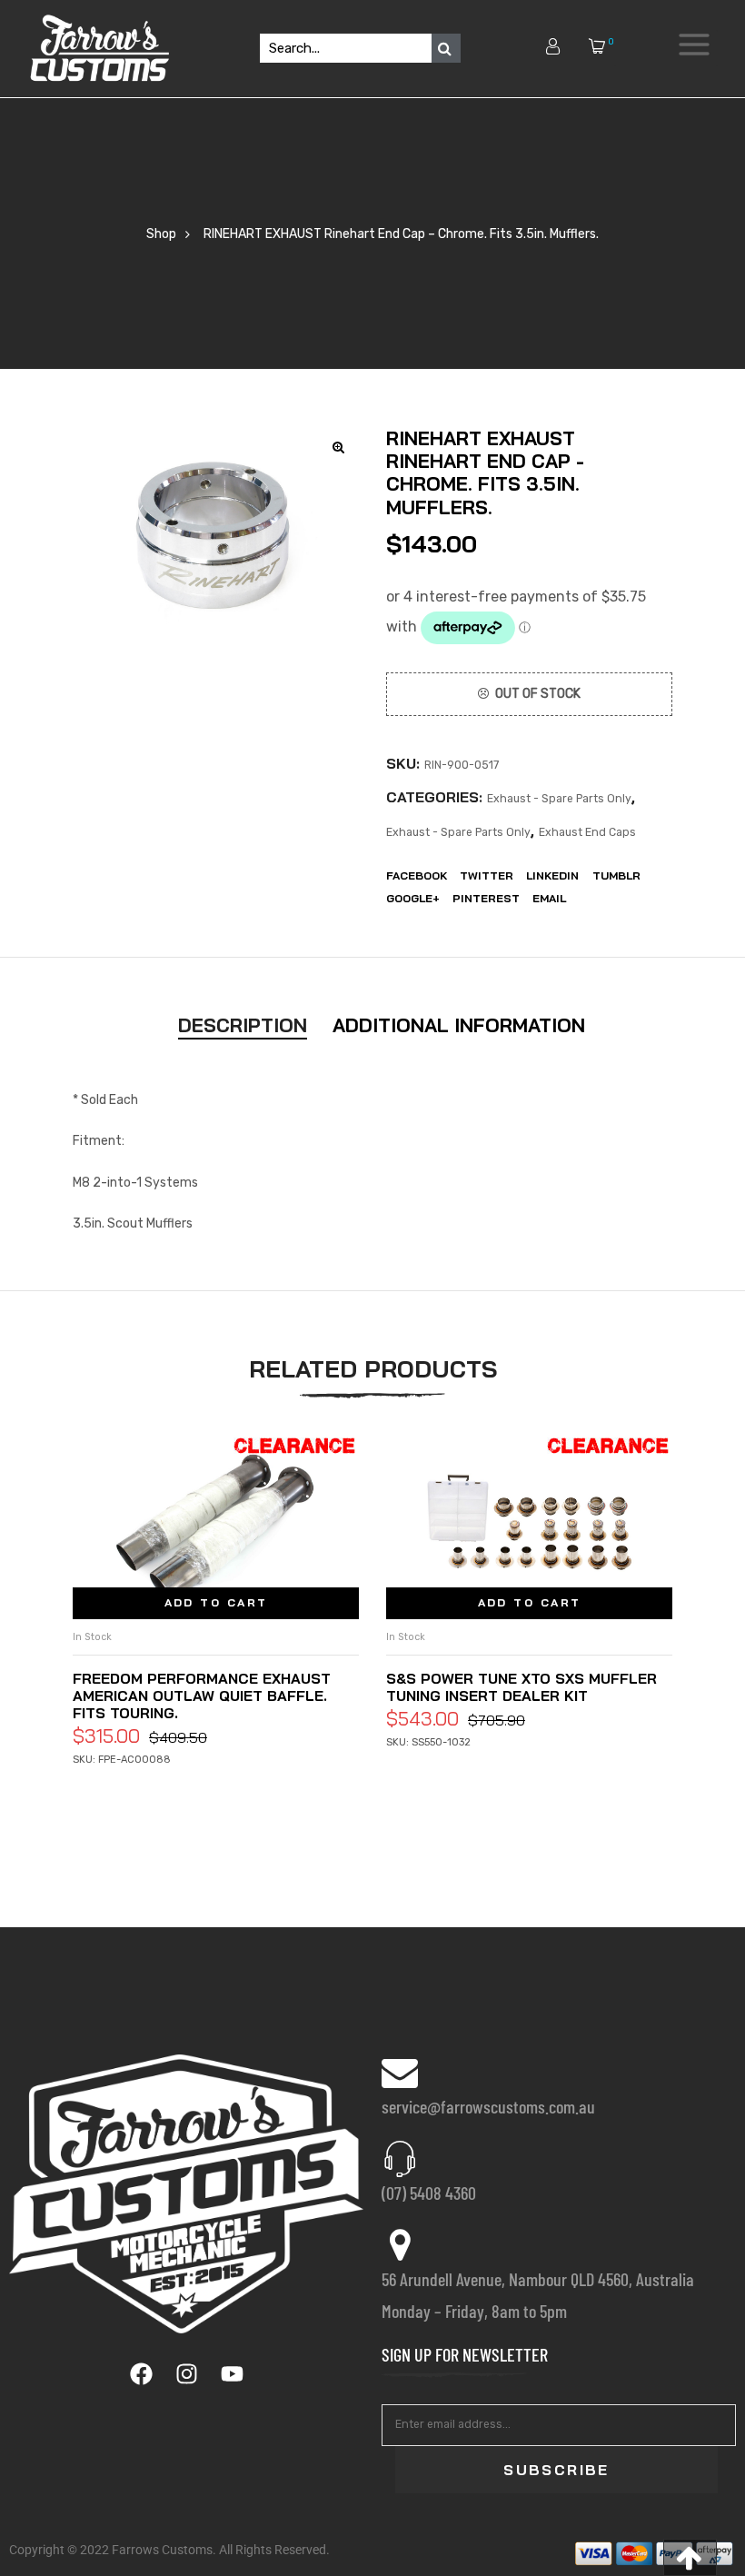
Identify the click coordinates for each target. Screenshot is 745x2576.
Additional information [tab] (459, 1025)
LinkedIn (552, 875)
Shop (161, 234)
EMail (549, 898)
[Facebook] (141, 2374)
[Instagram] (186, 2374)
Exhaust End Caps (587, 832)
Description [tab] (243, 1025)
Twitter (487, 875)
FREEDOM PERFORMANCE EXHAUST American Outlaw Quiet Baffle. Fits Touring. (202, 1696)
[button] (690, 2557)
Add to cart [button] (216, 1602)
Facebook (417, 875)
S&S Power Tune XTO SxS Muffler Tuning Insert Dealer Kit (521, 1687)
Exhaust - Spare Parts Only (559, 799)
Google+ (413, 898)
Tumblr (616, 875)
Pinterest (486, 898)
